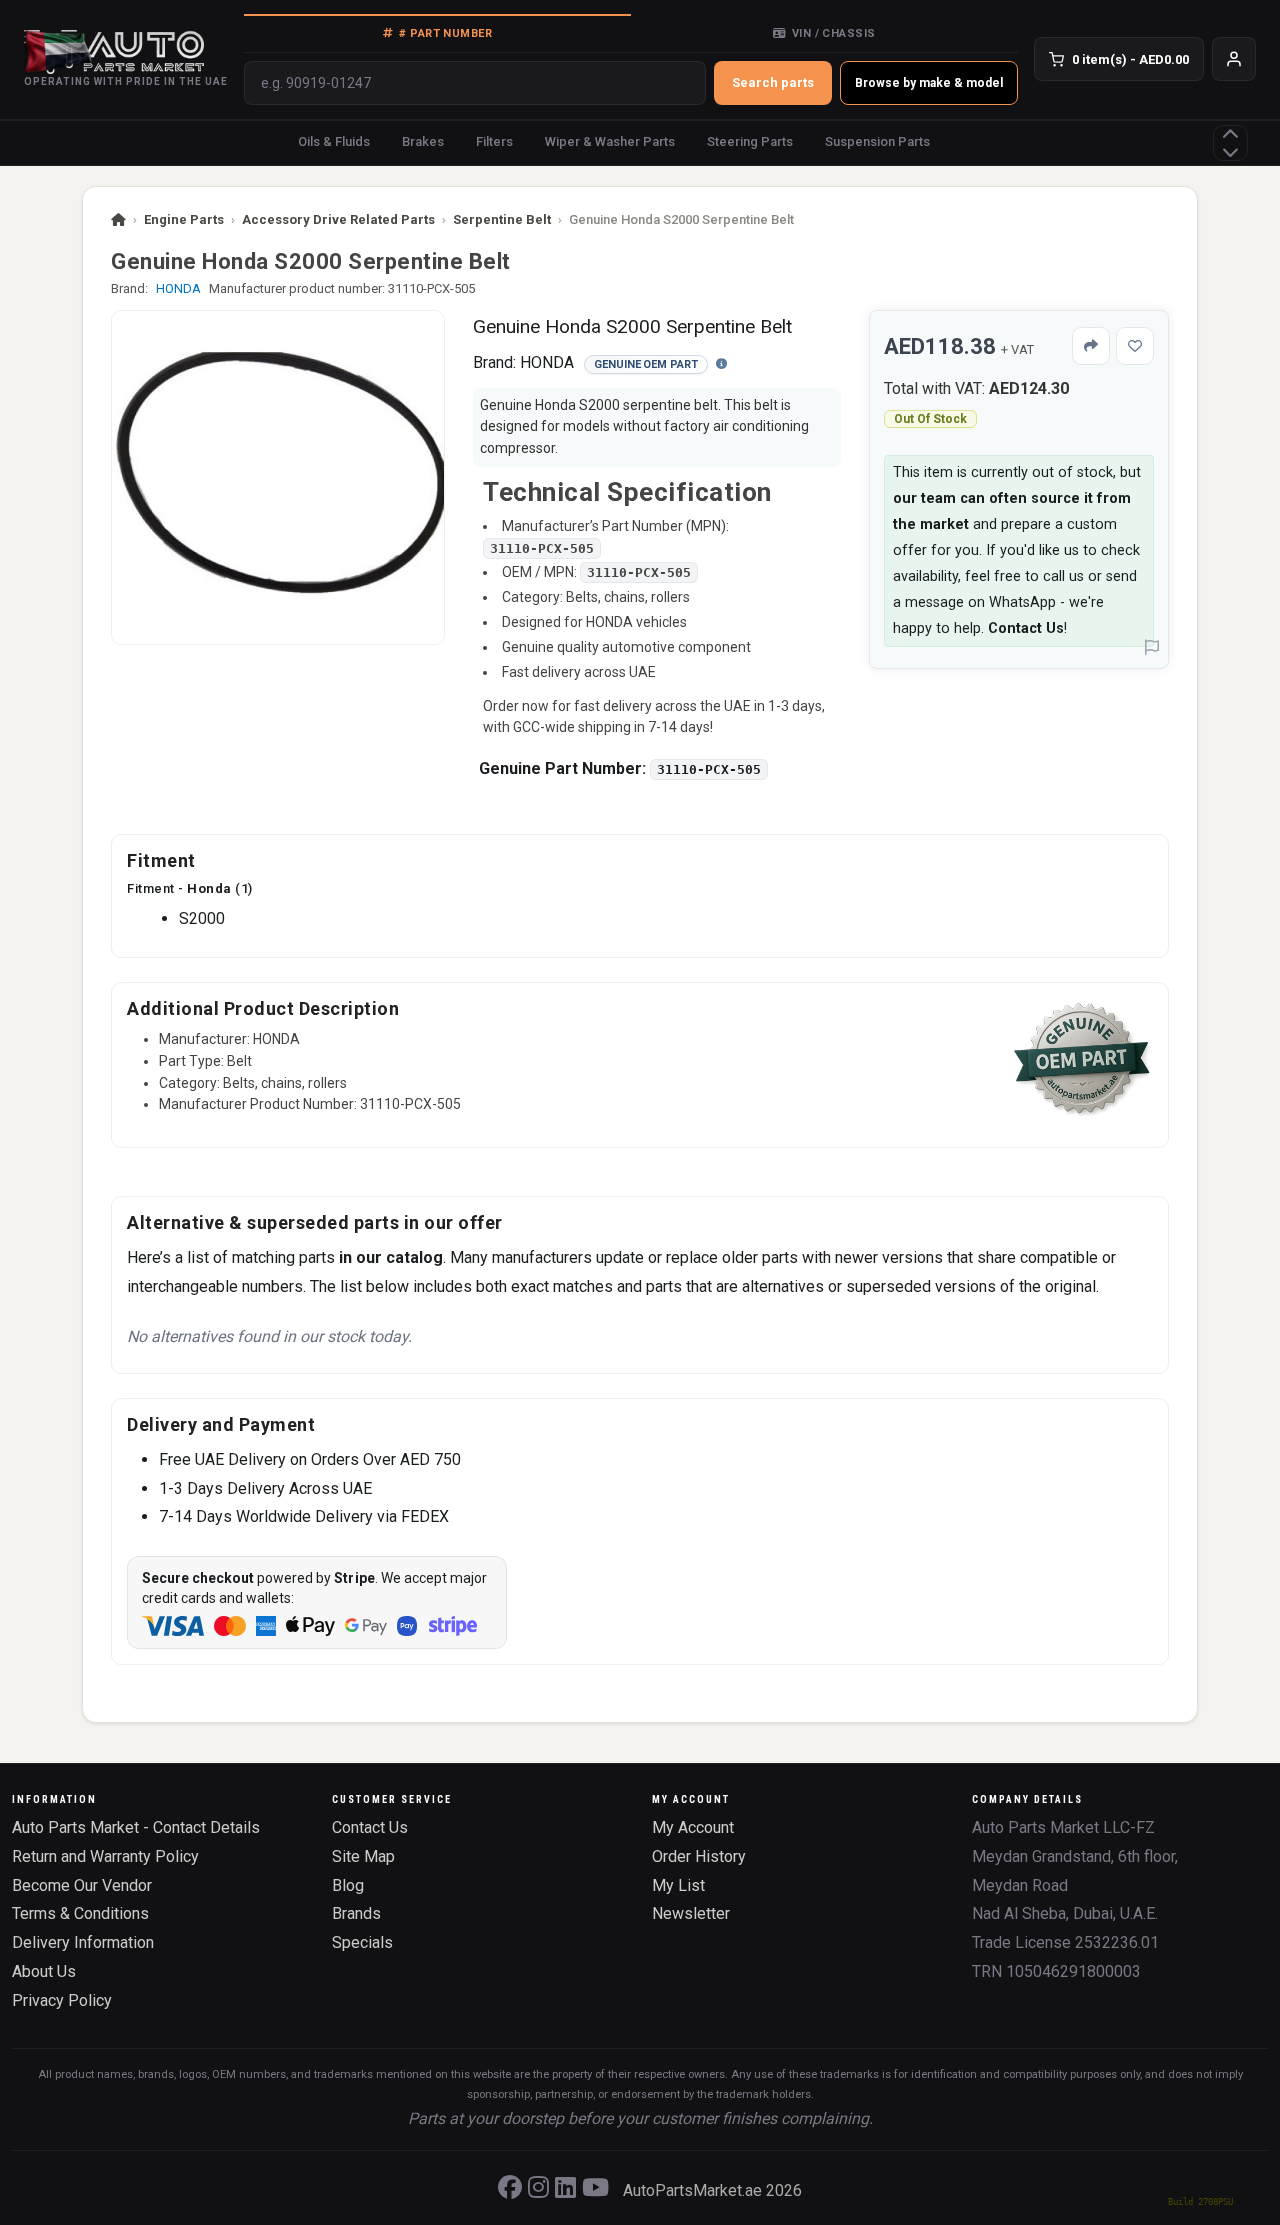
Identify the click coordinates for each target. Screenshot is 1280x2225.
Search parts (773, 82)
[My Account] (1234, 59)
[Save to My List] (1135, 346)
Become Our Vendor (82, 1885)
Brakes (423, 141)
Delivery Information (83, 1942)
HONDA (178, 288)
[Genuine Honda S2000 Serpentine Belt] (278, 477)
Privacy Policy (62, 2000)
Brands (356, 1913)
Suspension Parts (877, 141)
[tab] (437, 33)
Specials (362, 1942)
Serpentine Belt (502, 219)
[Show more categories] (1230, 143)
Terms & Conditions (80, 1913)
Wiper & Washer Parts (610, 141)
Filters (494, 141)
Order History (699, 1856)
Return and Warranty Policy (105, 1856)
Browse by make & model (929, 83)
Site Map (363, 1856)
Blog (348, 1885)
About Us (44, 1971)
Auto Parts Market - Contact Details (136, 1827)
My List (678, 1885)
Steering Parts (750, 141)
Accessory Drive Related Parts (338, 219)
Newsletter (691, 1913)
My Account (693, 1827)
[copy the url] (1091, 346)
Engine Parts (184, 219)
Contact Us (1026, 628)
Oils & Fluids (334, 141)
